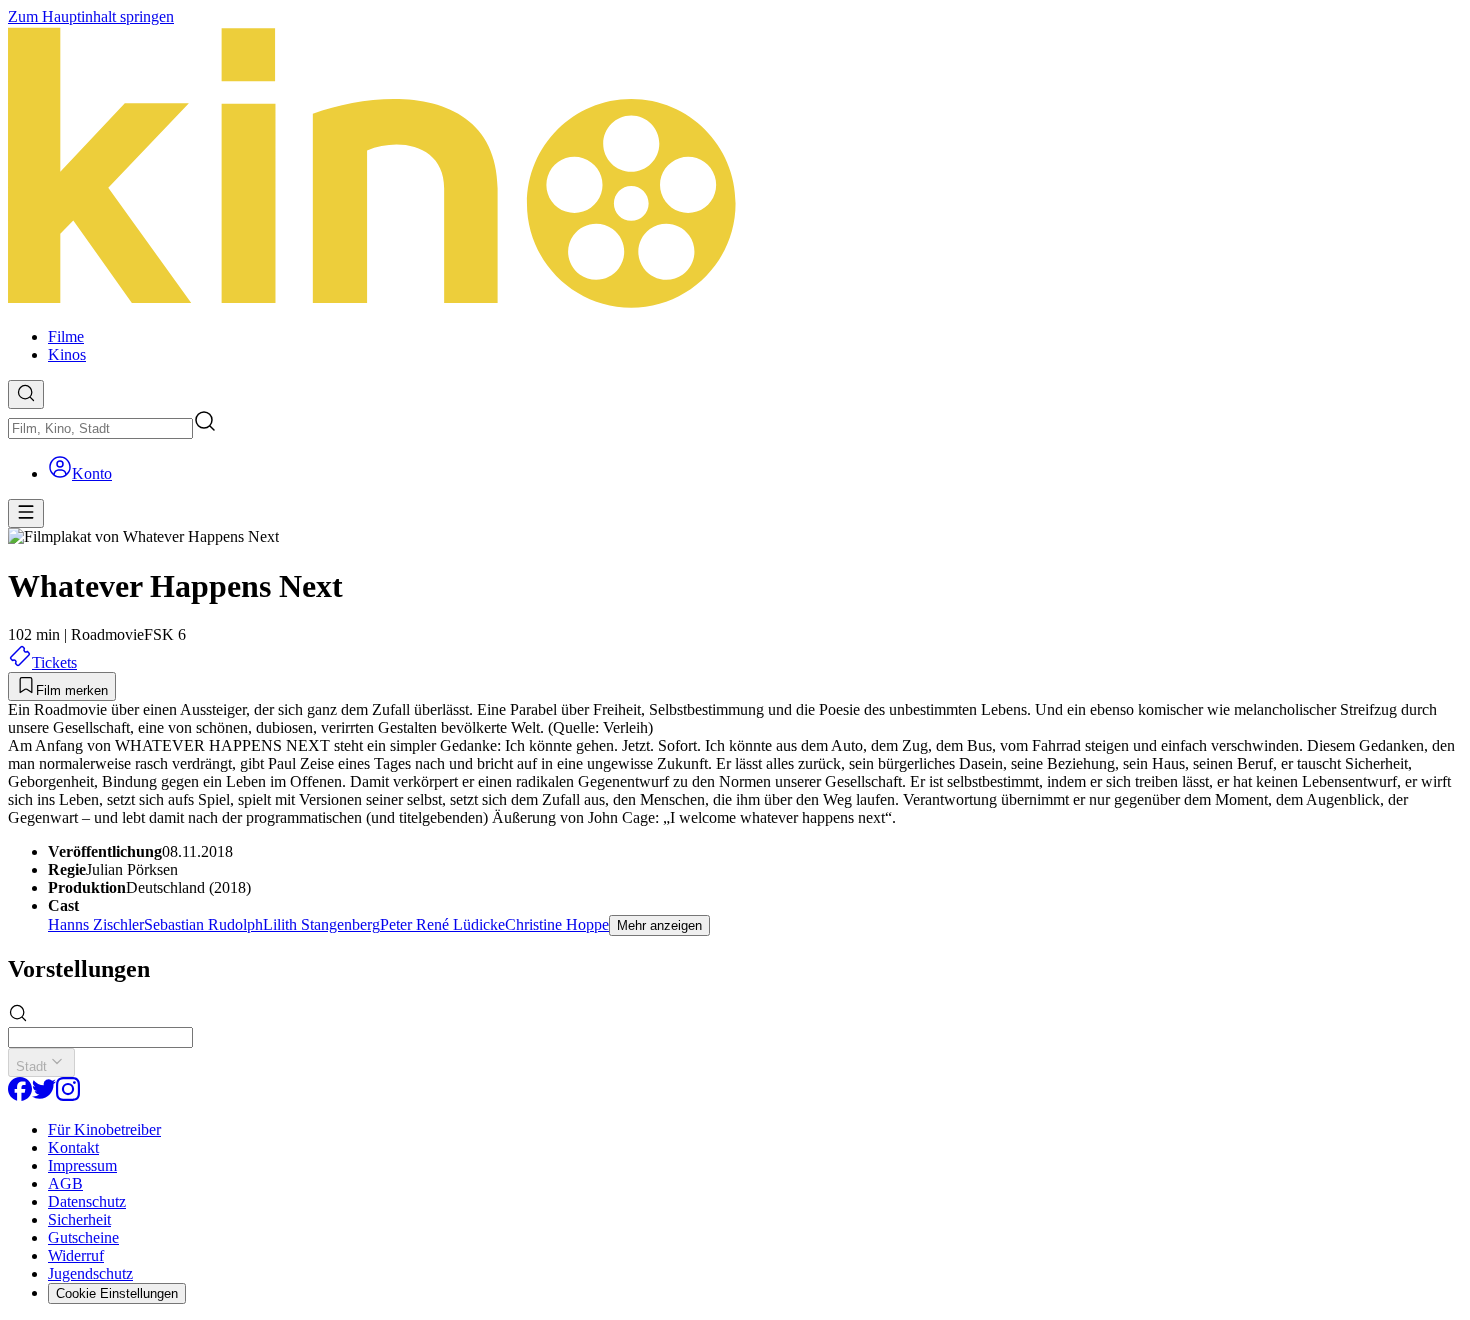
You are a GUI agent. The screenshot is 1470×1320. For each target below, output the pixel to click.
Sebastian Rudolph (203, 924)
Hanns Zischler (96, 924)
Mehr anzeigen (659, 925)
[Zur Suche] (26, 394)
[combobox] (100, 428)
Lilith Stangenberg (321, 924)
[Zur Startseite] (735, 169)
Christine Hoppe (557, 924)
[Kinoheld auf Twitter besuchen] (44, 1095)
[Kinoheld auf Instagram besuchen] (68, 1095)
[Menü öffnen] (26, 513)
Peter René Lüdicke (442, 924)
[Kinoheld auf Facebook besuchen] (20, 1095)
